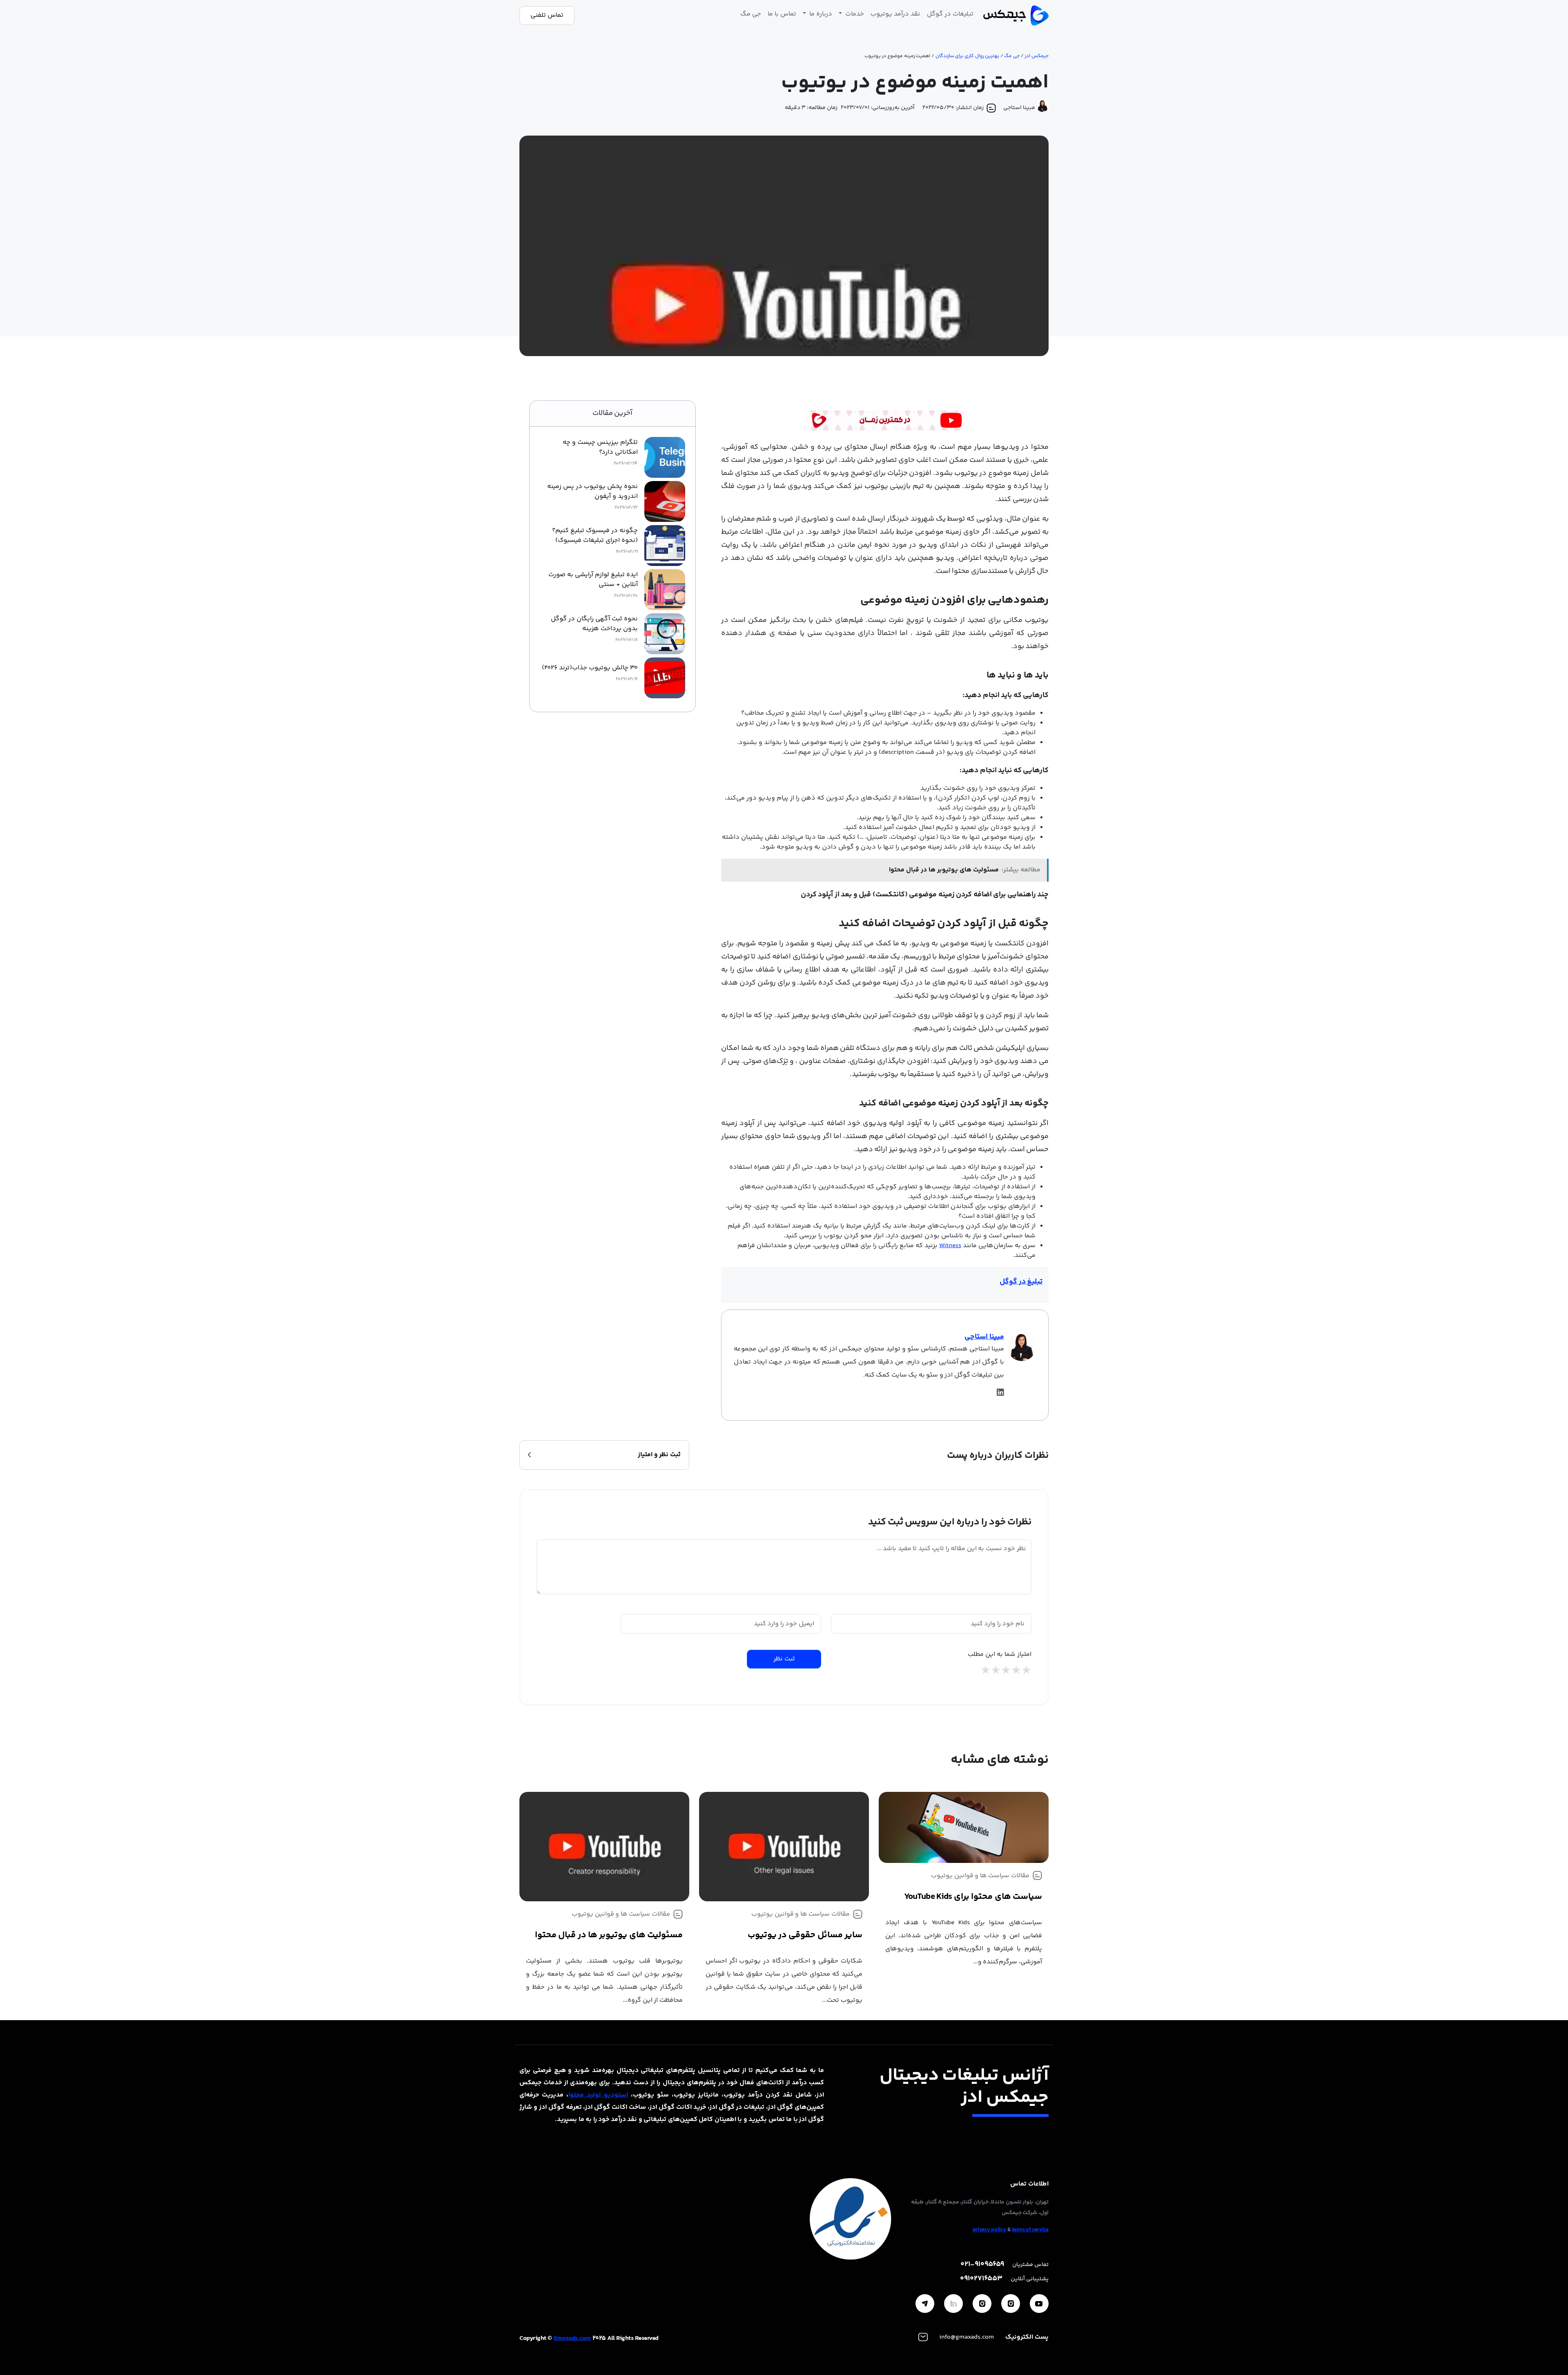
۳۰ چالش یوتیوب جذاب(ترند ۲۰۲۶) (590, 668)
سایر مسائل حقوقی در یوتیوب (805, 1935)
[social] (1039, 2304)
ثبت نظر (784, 1659)
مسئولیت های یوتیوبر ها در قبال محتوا (609, 1935)
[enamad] (851, 2219)
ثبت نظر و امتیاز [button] (659, 1455)
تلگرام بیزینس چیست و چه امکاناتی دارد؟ (600, 448)
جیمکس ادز (1037, 56)
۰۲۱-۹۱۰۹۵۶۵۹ (982, 2265)
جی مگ (751, 14)
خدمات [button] (854, 14)
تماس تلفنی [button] (547, 15)
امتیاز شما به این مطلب (1000, 1655)
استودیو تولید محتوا (598, 2095)
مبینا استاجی (984, 1337)
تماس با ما (782, 14)
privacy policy (989, 2230)
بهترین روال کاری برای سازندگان (968, 56)
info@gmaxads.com (967, 2337)
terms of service (1030, 2230)
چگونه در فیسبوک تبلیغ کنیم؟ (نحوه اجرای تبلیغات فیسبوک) (595, 536)
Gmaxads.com (572, 2338)
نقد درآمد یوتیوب (895, 14)
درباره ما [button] (820, 14)
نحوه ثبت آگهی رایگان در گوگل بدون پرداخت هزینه (594, 624)
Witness (950, 1246)
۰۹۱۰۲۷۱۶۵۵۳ (981, 2279)
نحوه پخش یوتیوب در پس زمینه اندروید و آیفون (592, 492)
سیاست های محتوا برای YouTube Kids (973, 1897)
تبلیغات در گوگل (950, 14)
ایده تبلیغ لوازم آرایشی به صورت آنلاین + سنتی (593, 580)
